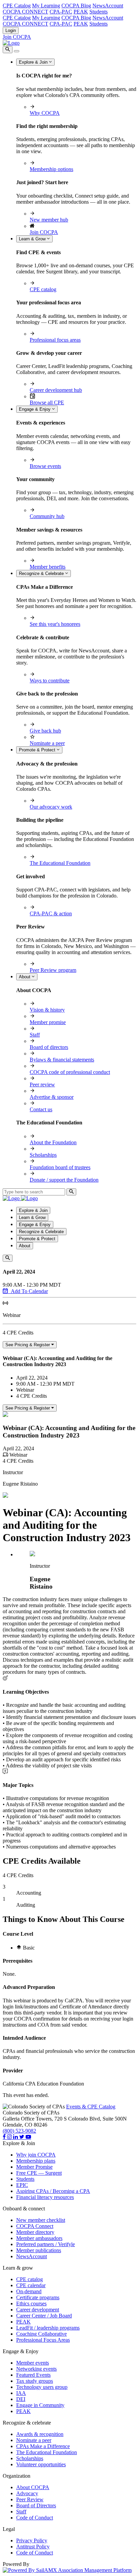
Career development (38, 2310)
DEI (21, 2399)
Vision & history (47, 1010)
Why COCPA (45, 113)
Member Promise (34, 2167)
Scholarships (43, 1155)
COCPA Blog (76, 6)
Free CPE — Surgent (39, 2173)
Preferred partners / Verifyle (46, 2244)
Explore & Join (34, 62)
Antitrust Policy (33, 2547)
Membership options (51, 169)
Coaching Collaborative (41, 2334)
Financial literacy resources (45, 2197)
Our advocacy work (51, 807)
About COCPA (33, 2487)
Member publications (39, 2250)
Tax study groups (35, 2381)
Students (99, 12)
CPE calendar (31, 2285)
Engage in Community (40, 2405)
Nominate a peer (47, 743)
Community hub (47, 516)
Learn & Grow (33, 239)
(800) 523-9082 (19, 2131)
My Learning (46, 6)
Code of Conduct (35, 2518)
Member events (33, 2363)
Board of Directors (36, 2505)
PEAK (81, 12)
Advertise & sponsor (52, 1097)
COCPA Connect (35, 2226)
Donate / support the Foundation (64, 1180)
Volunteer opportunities (41, 2464)
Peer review (42, 1084)
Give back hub (45, 731)
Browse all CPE (47, 402)
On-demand (29, 2291)
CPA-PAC (61, 12)
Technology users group (42, 2387)
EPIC (22, 2185)
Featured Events (33, 2375)
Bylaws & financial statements (62, 1060)
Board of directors (49, 1047)
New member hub (49, 220)
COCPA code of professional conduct (70, 1072)
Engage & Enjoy (35, 409)
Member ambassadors (39, 2238)
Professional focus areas (55, 340)
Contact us (41, 1109)
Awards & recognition (40, 2434)
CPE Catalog (17, 6)
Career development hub (56, 390)
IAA (21, 2393)
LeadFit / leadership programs (48, 2328)
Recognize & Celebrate (42, 573)
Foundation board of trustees (60, 1167)
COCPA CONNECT (25, 12)
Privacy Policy (32, 2540)
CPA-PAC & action (51, 913)
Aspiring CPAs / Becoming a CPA (53, 2191)
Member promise (48, 1022)
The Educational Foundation (60, 863)
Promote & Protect (38, 750)
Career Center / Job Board (44, 2316)
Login (11, 30)
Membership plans (36, 2161)
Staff (35, 1035)
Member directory (35, 2232)
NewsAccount (108, 6)
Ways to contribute (50, 681)
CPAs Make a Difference (43, 2446)
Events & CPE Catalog (91, 2107)
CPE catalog (43, 289)
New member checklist (41, 2220)
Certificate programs (38, 2297)
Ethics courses (31, 2303)
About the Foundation (53, 1142)
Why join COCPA (36, 2155)
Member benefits (48, 567)
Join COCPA (17, 37)
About (25, 977)
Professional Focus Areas (43, 2340)
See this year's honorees (55, 624)
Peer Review (30, 2499)
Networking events (36, 2369)
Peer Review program (53, 970)
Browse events (45, 466)
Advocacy (27, 2493)
